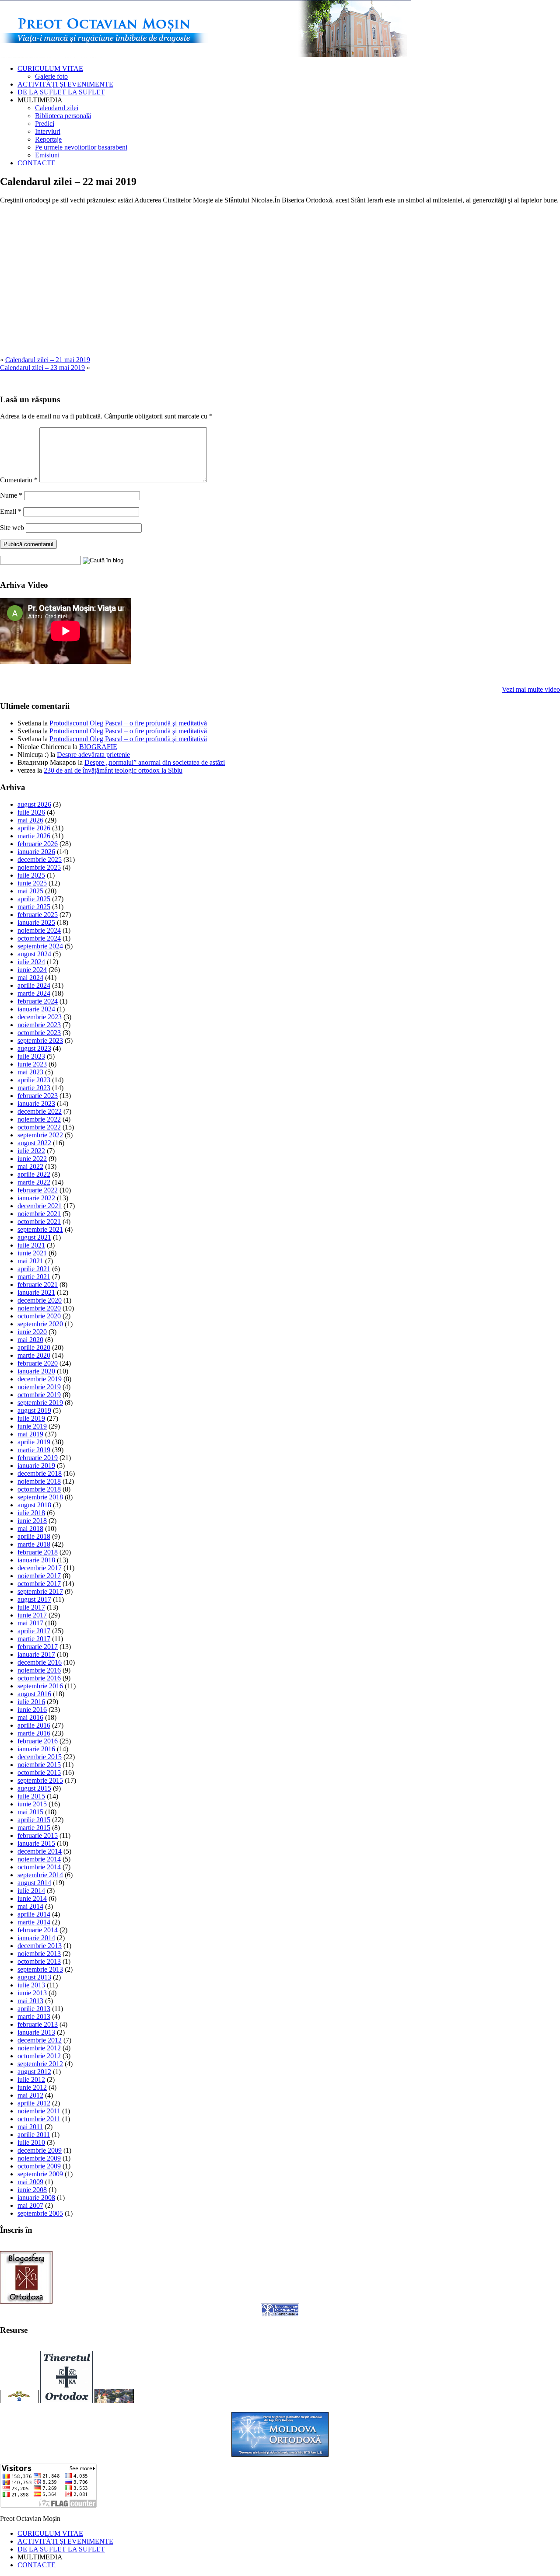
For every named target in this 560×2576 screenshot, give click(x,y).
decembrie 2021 (40, 1206)
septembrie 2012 (40, 2064)
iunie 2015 (32, 1804)
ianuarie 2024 (36, 1009)
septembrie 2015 (40, 1780)
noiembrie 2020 (39, 1308)
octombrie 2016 (39, 1678)
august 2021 (34, 1237)
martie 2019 (34, 1450)
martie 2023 (34, 1088)
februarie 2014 (38, 1930)
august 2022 (34, 1143)
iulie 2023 (31, 1056)
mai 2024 (30, 978)
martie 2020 (34, 1355)
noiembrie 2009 (39, 2158)
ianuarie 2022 (36, 1198)
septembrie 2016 (40, 1686)
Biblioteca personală (63, 116)
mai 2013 (30, 2001)
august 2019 (34, 1410)
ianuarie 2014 (36, 1938)
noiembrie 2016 (39, 1670)
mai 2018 (30, 1529)
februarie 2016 (38, 1741)
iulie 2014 (31, 1891)
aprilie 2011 (34, 2135)
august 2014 (34, 1883)
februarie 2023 (38, 1096)
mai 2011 (30, 2127)
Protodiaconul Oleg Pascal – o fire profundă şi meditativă (128, 723)
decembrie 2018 (40, 1473)
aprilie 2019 (34, 1442)
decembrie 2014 (40, 1851)
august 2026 (34, 804)
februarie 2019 (38, 1458)
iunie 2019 (32, 1426)
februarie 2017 (38, 1647)
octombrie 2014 (39, 1867)
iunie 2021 (32, 1253)
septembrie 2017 (40, 1591)
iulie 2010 (31, 2142)
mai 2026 (30, 820)
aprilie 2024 (34, 985)
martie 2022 (34, 1182)
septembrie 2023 (40, 1041)
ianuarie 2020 (36, 1371)
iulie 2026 (31, 812)
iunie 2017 (32, 1615)
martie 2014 (34, 1922)
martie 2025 (34, 907)
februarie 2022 (38, 1190)
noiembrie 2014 (39, 1859)
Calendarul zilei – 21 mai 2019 (48, 360)
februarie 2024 (38, 1001)
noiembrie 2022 (39, 1119)
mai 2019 (30, 1434)
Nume (11, 495)
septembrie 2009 (40, 2174)
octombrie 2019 (39, 1395)
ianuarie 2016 (36, 1749)
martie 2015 (34, 1828)
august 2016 (34, 1694)
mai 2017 (30, 1623)
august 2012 (34, 2072)
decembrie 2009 (40, 2150)
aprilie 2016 (34, 1725)
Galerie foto (51, 76)
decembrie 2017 (40, 1568)
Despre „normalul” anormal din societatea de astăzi (155, 762)
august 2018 (34, 1505)
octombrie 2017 (39, 1584)
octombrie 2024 (39, 938)
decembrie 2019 (40, 1379)
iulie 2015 (31, 1796)
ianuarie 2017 (36, 1654)
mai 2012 (30, 2095)
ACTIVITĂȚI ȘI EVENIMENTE (65, 84)
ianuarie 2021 (36, 1292)
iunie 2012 (32, 2087)
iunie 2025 (32, 883)
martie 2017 (34, 1639)
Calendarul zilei (57, 108)
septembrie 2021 (40, 1229)
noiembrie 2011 (39, 2111)
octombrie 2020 (39, 1316)
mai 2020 (30, 1340)
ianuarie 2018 (36, 1560)
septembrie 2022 (40, 1135)
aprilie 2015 (34, 1820)
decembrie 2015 (40, 1757)
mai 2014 (30, 1906)
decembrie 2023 (40, 1017)
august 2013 (34, 1977)
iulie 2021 (31, 1245)
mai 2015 (30, 1812)
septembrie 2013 (40, 1969)
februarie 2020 (38, 1363)
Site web (12, 528)
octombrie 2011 (39, 2119)
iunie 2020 (32, 1332)
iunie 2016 (32, 1710)
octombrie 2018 (39, 1489)
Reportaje (48, 139)
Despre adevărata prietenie (93, 755)
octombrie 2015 (39, 1773)
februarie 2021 (38, 1285)
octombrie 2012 (39, 2056)
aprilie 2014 (34, 1914)
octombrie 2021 (39, 1222)
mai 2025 (30, 891)
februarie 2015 (38, 1835)
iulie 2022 (31, 1151)
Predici (45, 124)
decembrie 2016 (40, 1662)
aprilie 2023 (34, 1080)
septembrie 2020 (40, 1324)
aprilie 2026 (34, 828)
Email (11, 511)
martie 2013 (34, 2017)
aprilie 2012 (34, 2103)
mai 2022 (30, 1166)
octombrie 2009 (39, 2166)
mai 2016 (30, 1717)
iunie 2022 (32, 1159)
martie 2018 (34, 1544)
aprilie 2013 (34, 2009)
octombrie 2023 (39, 1033)
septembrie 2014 (40, 1875)
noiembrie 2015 (39, 1765)
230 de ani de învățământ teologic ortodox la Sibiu (113, 770)
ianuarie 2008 (36, 2198)
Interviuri (48, 131)
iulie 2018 (31, 1513)
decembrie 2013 (40, 1946)
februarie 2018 (38, 1552)
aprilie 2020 (34, 1347)
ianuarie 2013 (36, 2032)
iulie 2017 (31, 1607)
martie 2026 (34, 836)
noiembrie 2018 (39, 1481)
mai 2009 (30, 2182)
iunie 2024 (32, 970)
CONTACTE (37, 163)
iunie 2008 (32, 2190)
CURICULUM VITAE (50, 68)
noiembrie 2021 (39, 1214)
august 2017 (34, 1599)
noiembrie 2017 (39, 1576)
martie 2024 (34, 993)
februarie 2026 (38, 844)
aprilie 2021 (34, 1269)
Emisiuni (47, 155)
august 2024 (34, 954)
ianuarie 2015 (36, 1843)
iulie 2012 (31, 2079)
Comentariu (19, 480)
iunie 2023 (32, 1064)
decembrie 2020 (40, 1300)
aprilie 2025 (34, 899)
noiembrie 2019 (39, 1387)
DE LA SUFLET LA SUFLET (61, 92)
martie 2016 (34, 1733)
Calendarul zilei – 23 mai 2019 (42, 368)
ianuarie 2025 (36, 922)
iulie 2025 (31, 875)
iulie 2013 (31, 1985)
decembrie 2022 (40, 1111)
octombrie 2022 (39, 1127)
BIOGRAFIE (98, 747)
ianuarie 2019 (36, 1466)
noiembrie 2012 (39, 2048)
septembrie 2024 (40, 946)
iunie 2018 (32, 1521)
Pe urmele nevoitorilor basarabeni (81, 147)
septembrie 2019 (40, 1403)
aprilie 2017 (34, 1631)
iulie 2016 (31, 1702)
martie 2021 (34, 1277)
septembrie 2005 (40, 2213)
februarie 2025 (38, 915)
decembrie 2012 (40, 2040)
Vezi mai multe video (531, 689)
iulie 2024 (31, 962)
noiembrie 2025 (39, 867)
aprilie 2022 (34, 1174)
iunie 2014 (32, 1898)
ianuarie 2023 (36, 1103)
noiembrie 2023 (39, 1025)
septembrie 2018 (40, 1497)
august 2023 (34, 1048)
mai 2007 (30, 2205)
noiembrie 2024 (39, 930)
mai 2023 (30, 1072)
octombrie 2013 (39, 1961)
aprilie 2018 (34, 1536)
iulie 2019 (31, 1418)
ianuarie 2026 (36, 852)
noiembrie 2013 (39, 1954)
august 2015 (34, 1788)
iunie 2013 (32, 1993)
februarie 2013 (38, 2024)
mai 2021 (30, 1261)
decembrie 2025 (40, 859)
